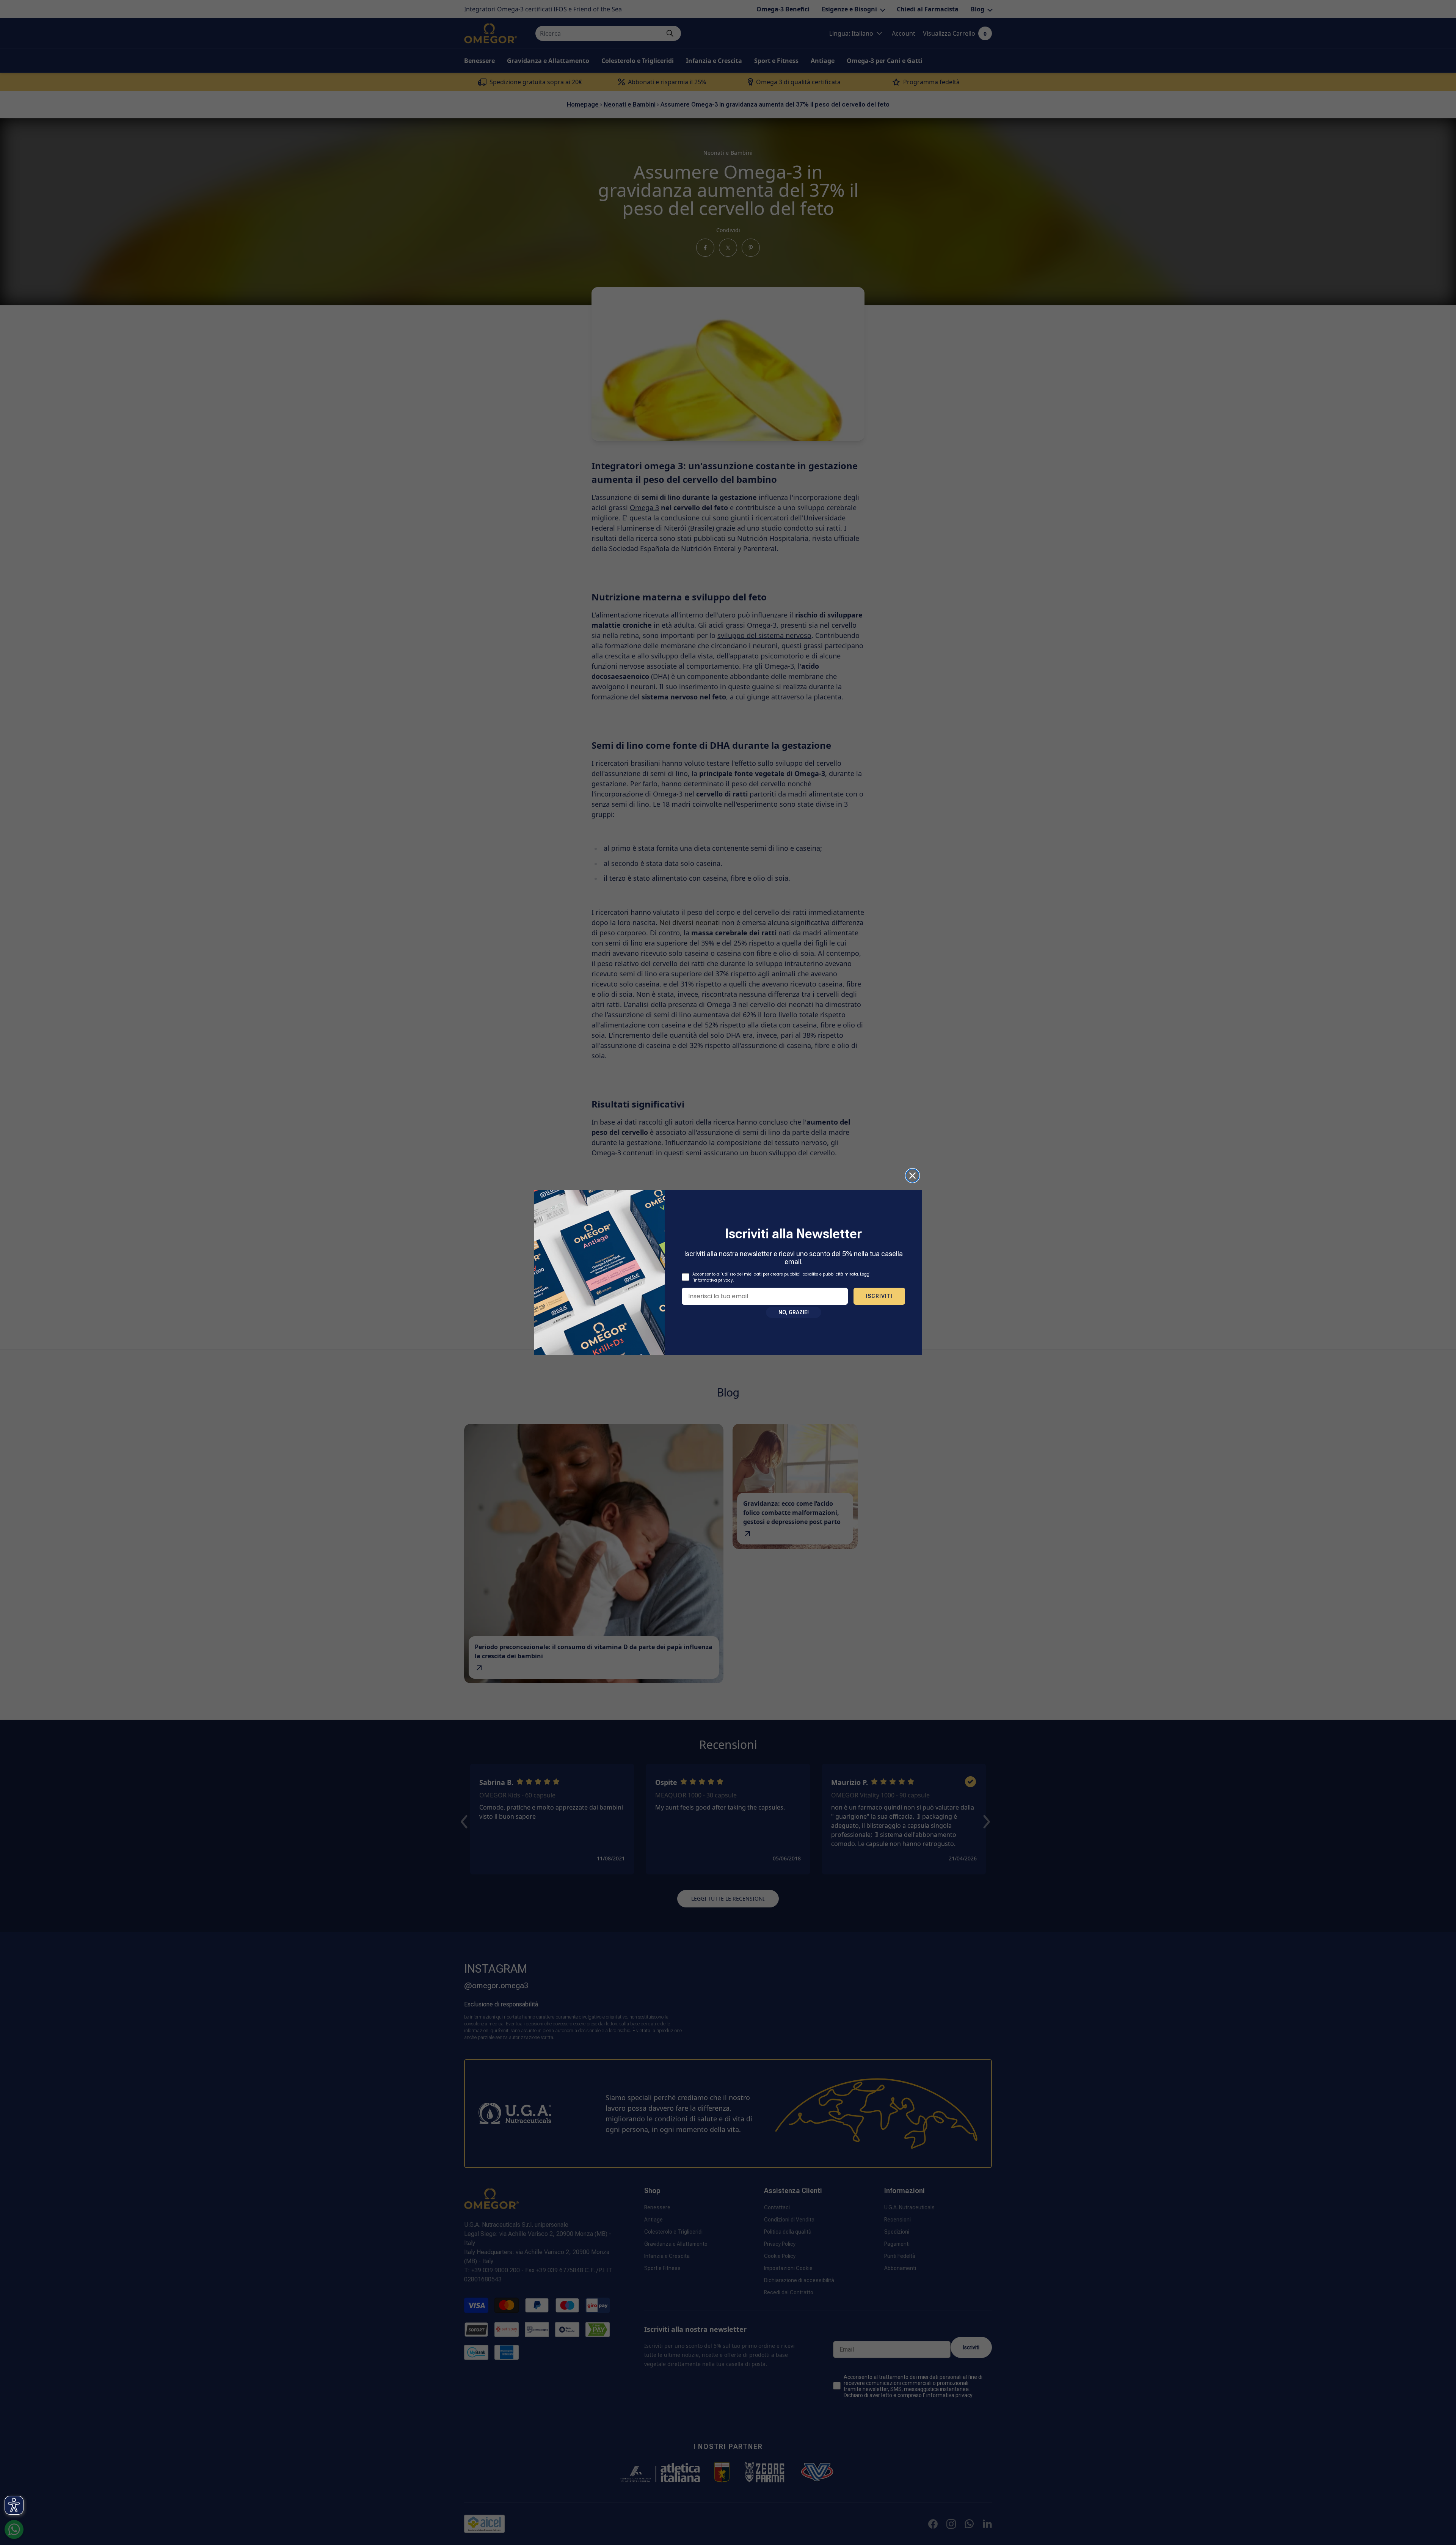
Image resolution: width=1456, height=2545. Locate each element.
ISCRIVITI (879, 1296)
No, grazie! (794, 1312)
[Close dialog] (912, 1176)
